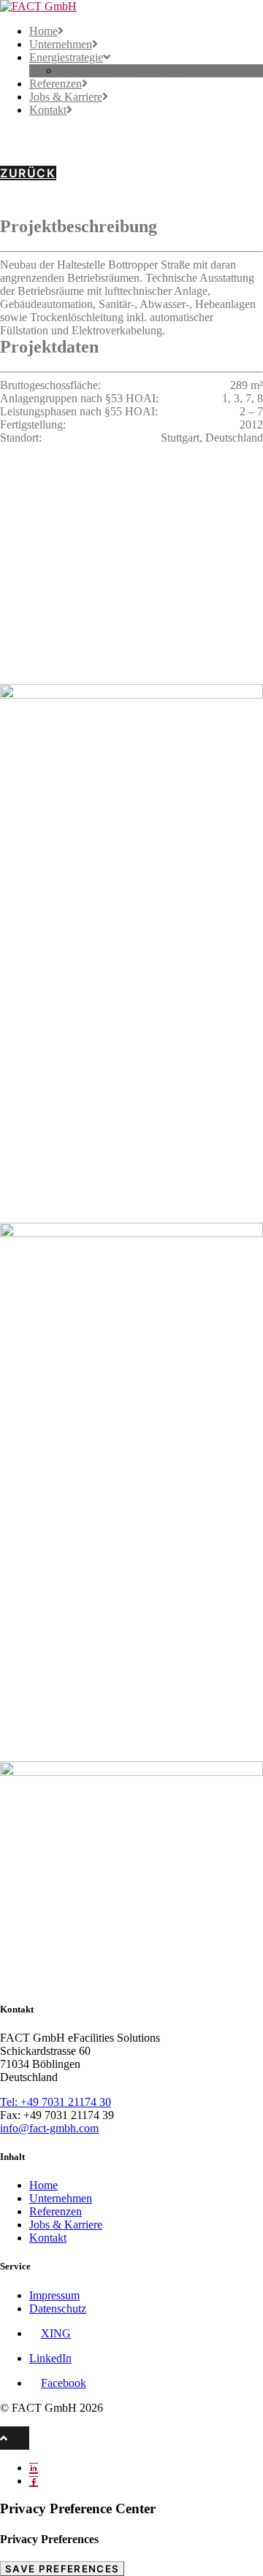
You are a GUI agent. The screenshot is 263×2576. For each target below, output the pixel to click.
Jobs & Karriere (66, 97)
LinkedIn (50, 2358)
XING (56, 2333)
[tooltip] (34, 2468)
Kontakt (48, 110)
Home (43, 31)
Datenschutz (58, 2308)
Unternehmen (61, 44)
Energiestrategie (66, 57)
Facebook (64, 2383)
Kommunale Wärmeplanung (124, 70)
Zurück (28, 173)
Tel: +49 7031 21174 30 (56, 2102)
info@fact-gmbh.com (49, 2128)
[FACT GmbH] (131, 7)
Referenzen (56, 84)
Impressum (54, 2295)
